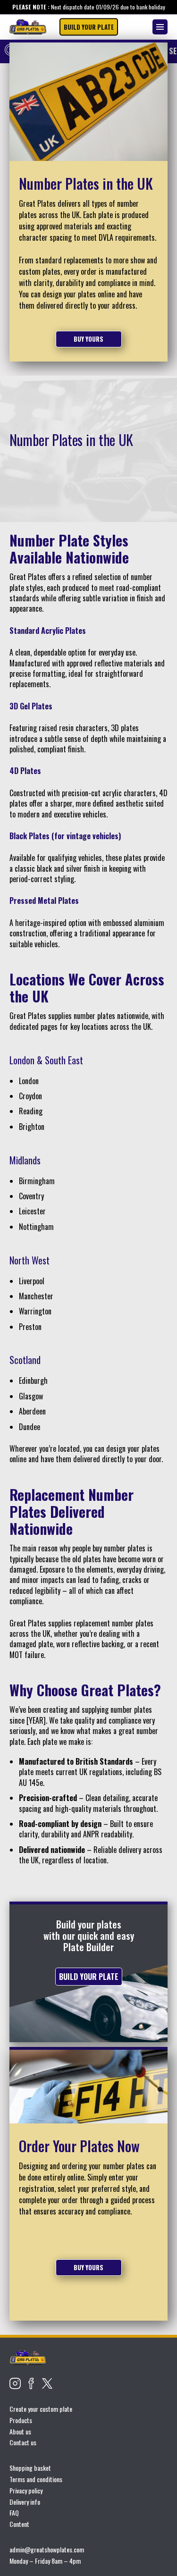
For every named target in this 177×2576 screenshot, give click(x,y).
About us (20, 2431)
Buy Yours (88, 339)
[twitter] (47, 2383)
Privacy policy (26, 2490)
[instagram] (15, 2383)
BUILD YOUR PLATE (89, 27)
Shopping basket (30, 2468)
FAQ (14, 2513)
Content (19, 2524)
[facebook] (31, 2383)
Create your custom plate (41, 2409)
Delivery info (25, 2502)
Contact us (23, 2442)
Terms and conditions (36, 2479)
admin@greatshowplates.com (47, 2549)
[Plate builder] (28, 27)
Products (21, 2420)
